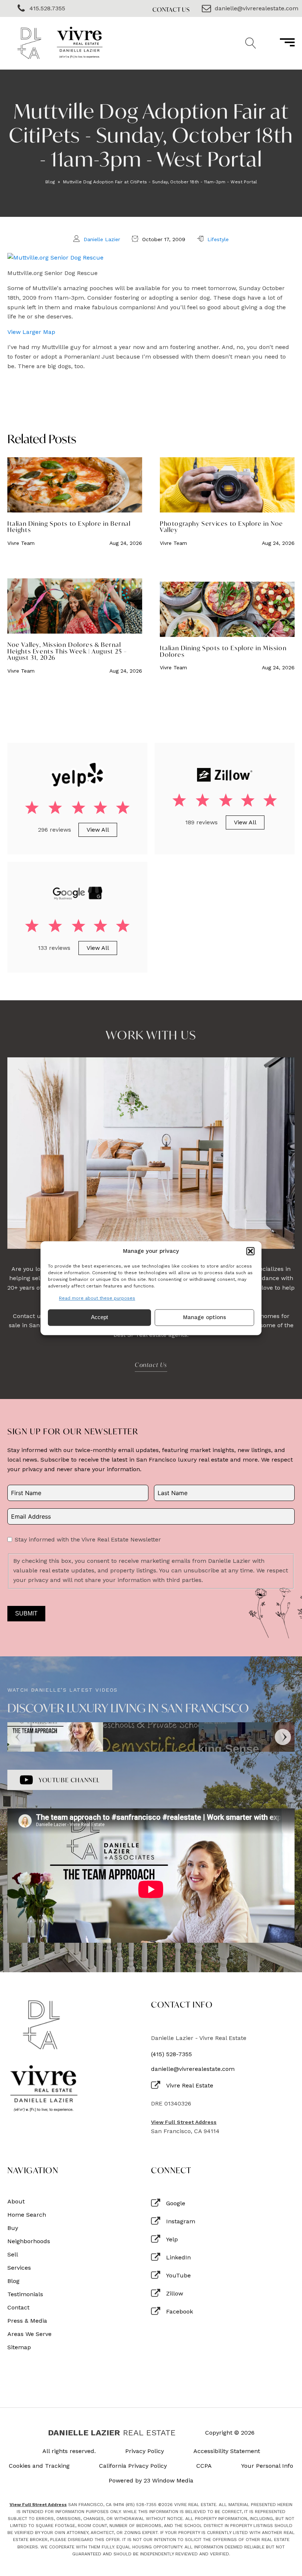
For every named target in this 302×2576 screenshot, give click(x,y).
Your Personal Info (267, 2466)
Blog (50, 182)
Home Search (27, 2215)
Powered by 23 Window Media (151, 2481)
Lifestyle (218, 239)
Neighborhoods (29, 2241)
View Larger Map (31, 332)
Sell (13, 2255)
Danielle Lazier (102, 239)
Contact (18, 2308)
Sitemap (19, 2347)
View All (98, 830)
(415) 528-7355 (171, 2054)
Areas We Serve (29, 2334)
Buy (13, 2228)
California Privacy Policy (133, 2466)
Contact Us (171, 9)
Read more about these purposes (97, 1298)
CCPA (204, 2466)
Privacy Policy (145, 2451)
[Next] (283, 1737)
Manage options (205, 1318)
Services (19, 2268)
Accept (99, 1317)
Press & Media (27, 2321)
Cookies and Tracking (39, 2466)
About (16, 2202)
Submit (26, 1613)
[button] (250, 1251)
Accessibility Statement (227, 2451)
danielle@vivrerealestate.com (193, 2069)
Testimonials (25, 2294)
